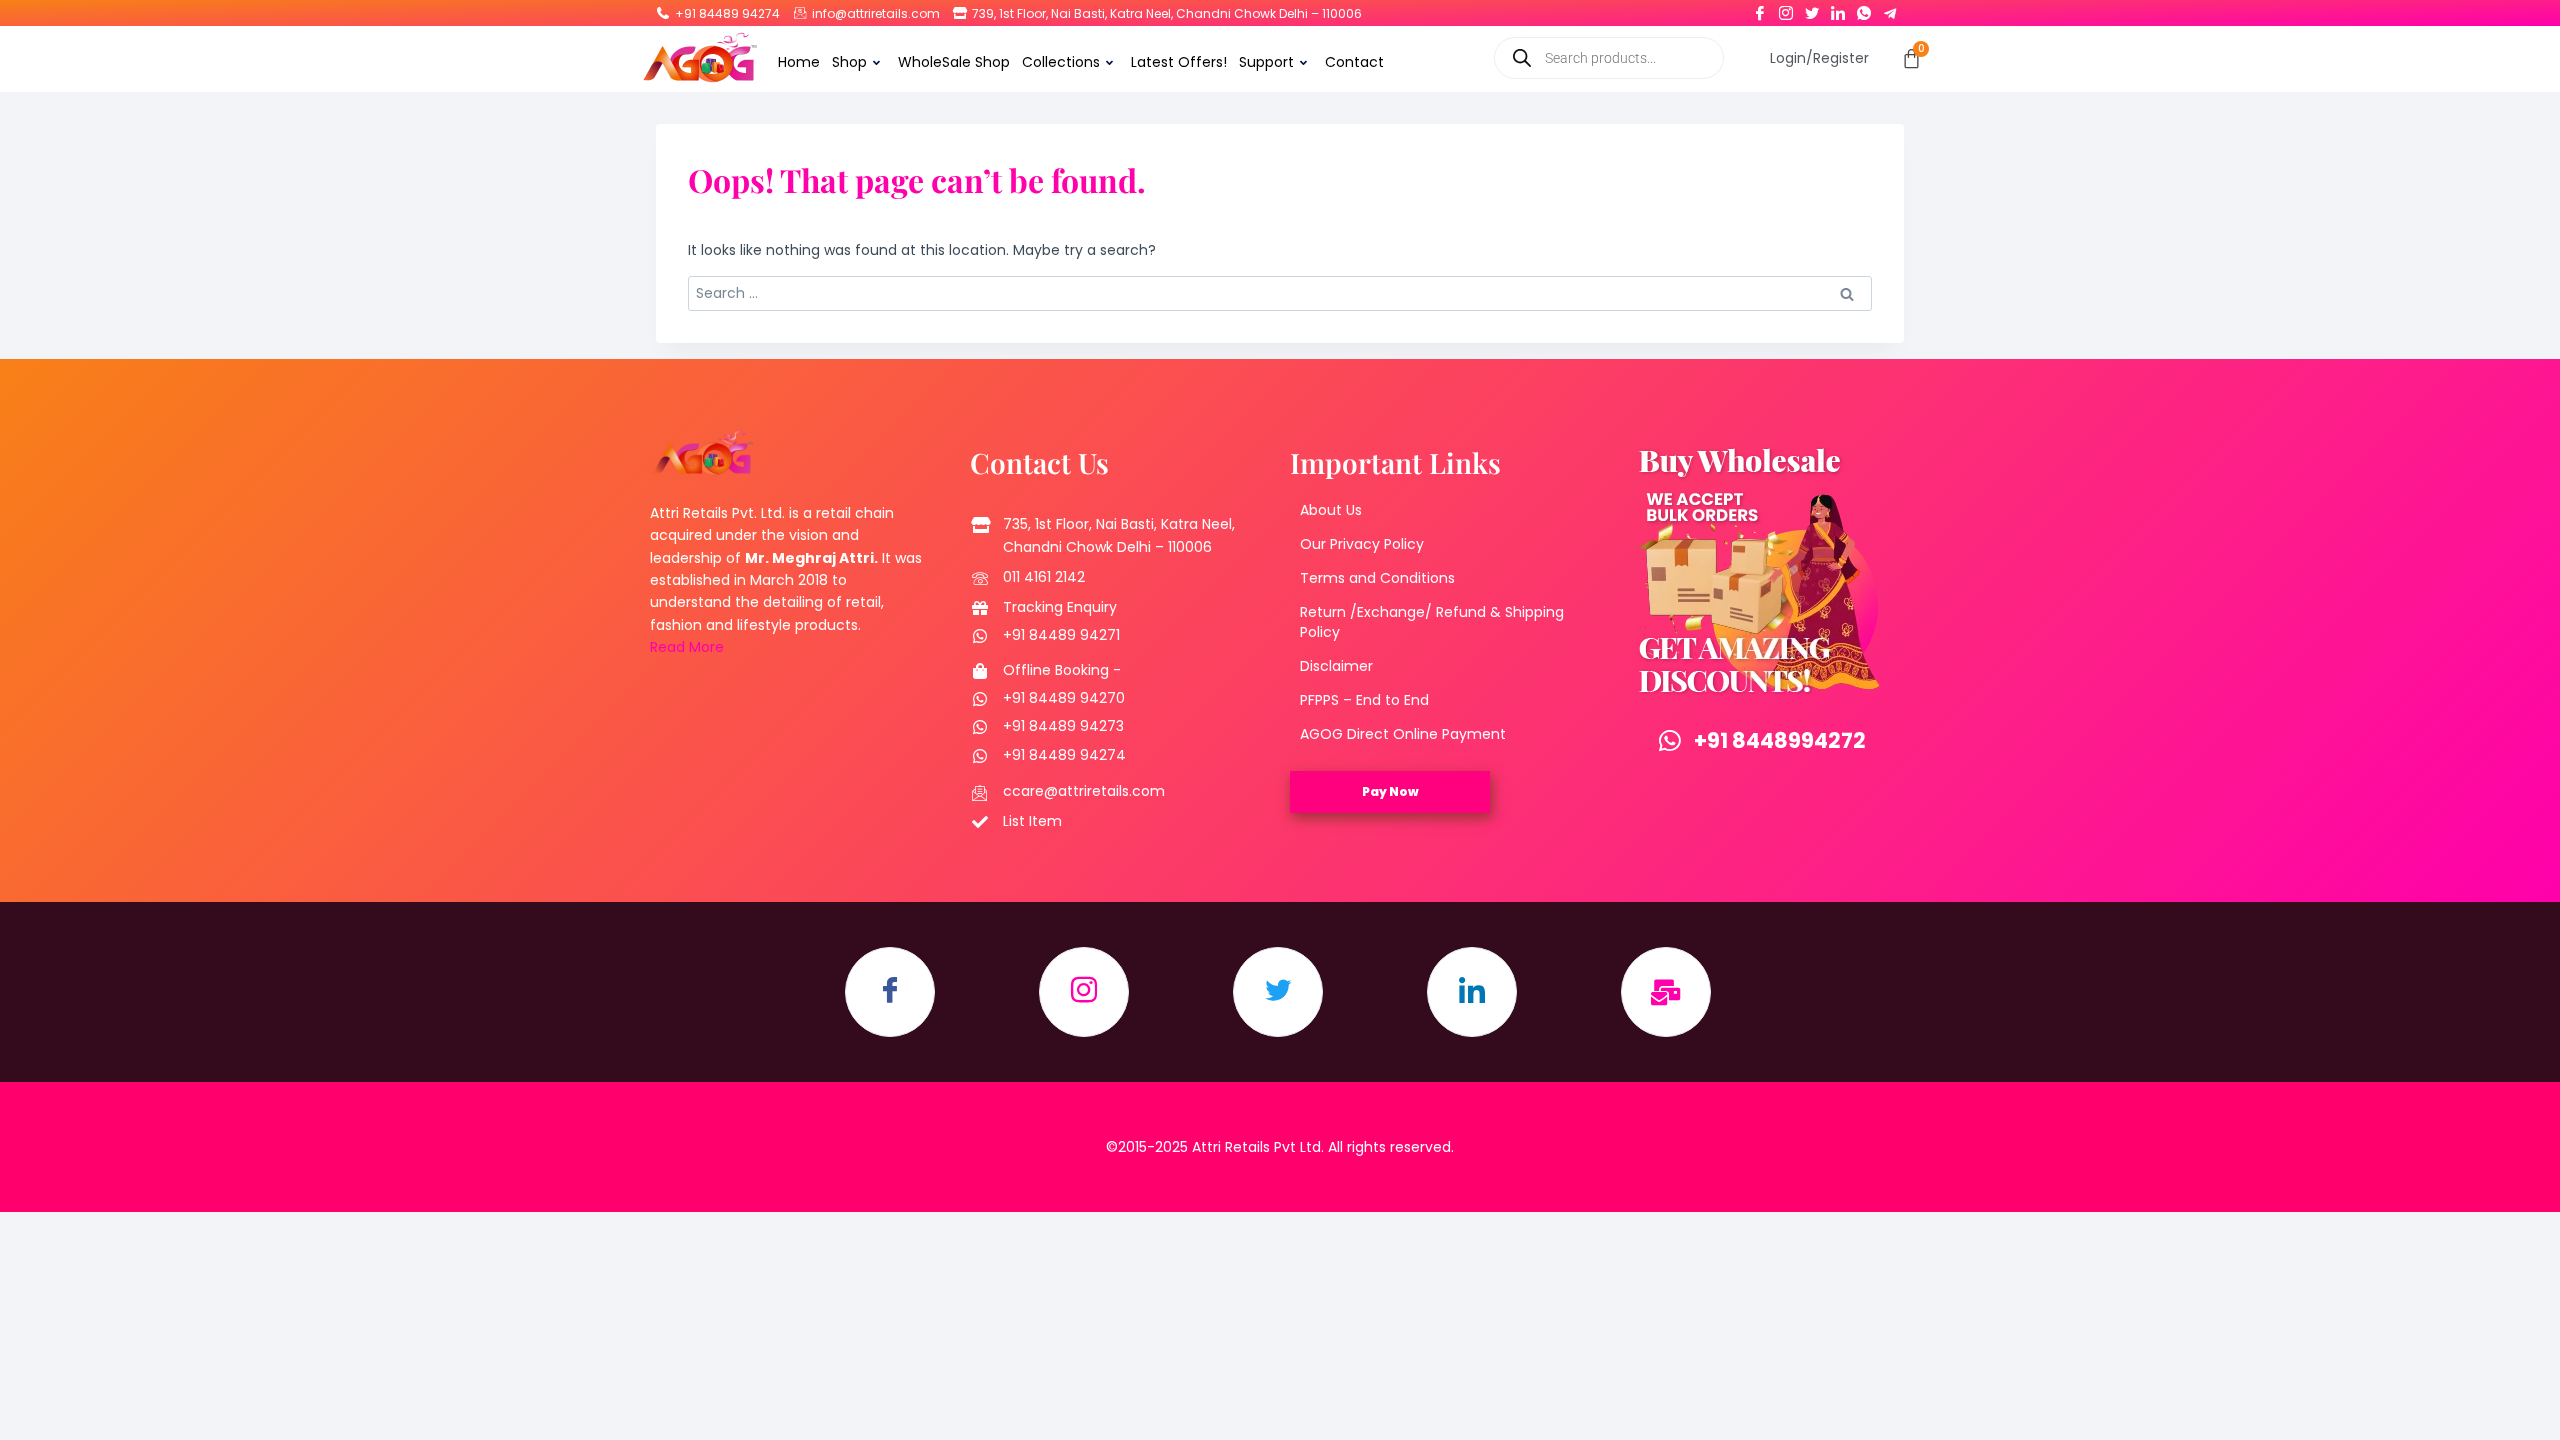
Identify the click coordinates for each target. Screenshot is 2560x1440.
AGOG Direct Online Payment (1403, 734)
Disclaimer (1336, 666)
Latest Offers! (1179, 62)
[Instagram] (1786, 9)
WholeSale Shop (954, 62)
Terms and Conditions (1377, 578)
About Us (1331, 510)
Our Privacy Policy (1362, 544)
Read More (687, 647)
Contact (1354, 62)
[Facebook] (1760, 9)
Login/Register (1819, 58)
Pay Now (1390, 791)
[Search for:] (1280, 293)
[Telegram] (1890, 9)
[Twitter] (1812, 9)
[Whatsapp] (1864, 9)
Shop (849, 62)
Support (1266, 62)
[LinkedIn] (1838, 9)
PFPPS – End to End (1364, 700)
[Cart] (1911, 58)
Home (799, 62)
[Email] (1666, 992)
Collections (1061, 62)
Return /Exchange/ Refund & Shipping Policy (1432, 622)
